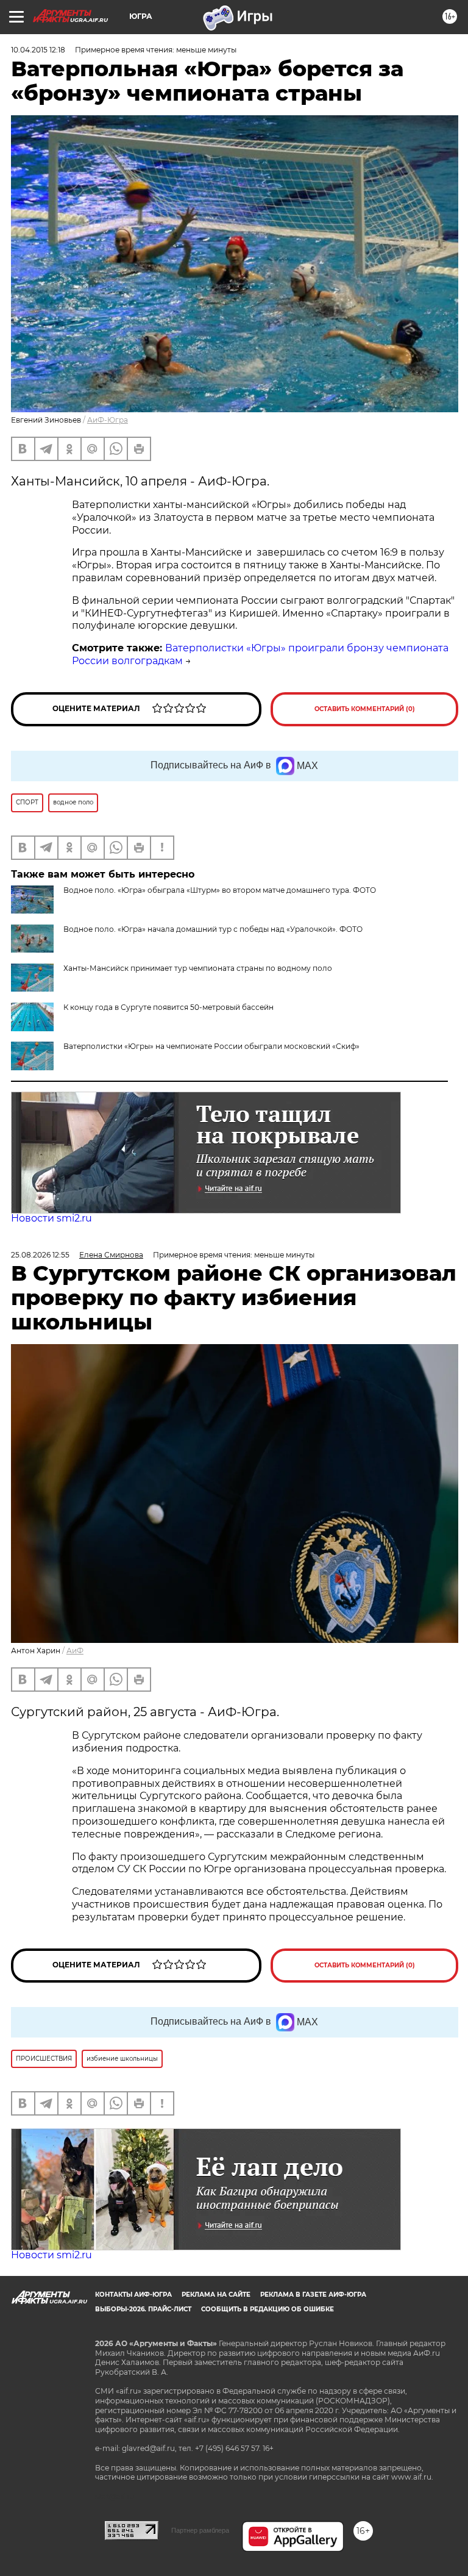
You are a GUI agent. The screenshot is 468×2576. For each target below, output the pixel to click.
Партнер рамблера (200, 2530)
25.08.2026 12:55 (40, 1255)
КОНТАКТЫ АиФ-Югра (133, 2295)
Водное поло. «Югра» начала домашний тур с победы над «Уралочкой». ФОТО (213, 929)
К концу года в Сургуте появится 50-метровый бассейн (168, 1007)
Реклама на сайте (216, 2295)
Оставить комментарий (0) (365, 709)
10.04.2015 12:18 (38, 50)
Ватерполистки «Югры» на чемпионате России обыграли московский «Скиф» (211, 1046)
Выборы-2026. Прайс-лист (143, 2309)
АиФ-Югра (108, 420)
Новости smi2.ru (51, 1218)
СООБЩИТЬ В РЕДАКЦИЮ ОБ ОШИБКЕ (268, 2309)
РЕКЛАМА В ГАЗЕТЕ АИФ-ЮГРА (313, 2295)
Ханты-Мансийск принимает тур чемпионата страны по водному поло (198, 968)
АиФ (75, 1651)
